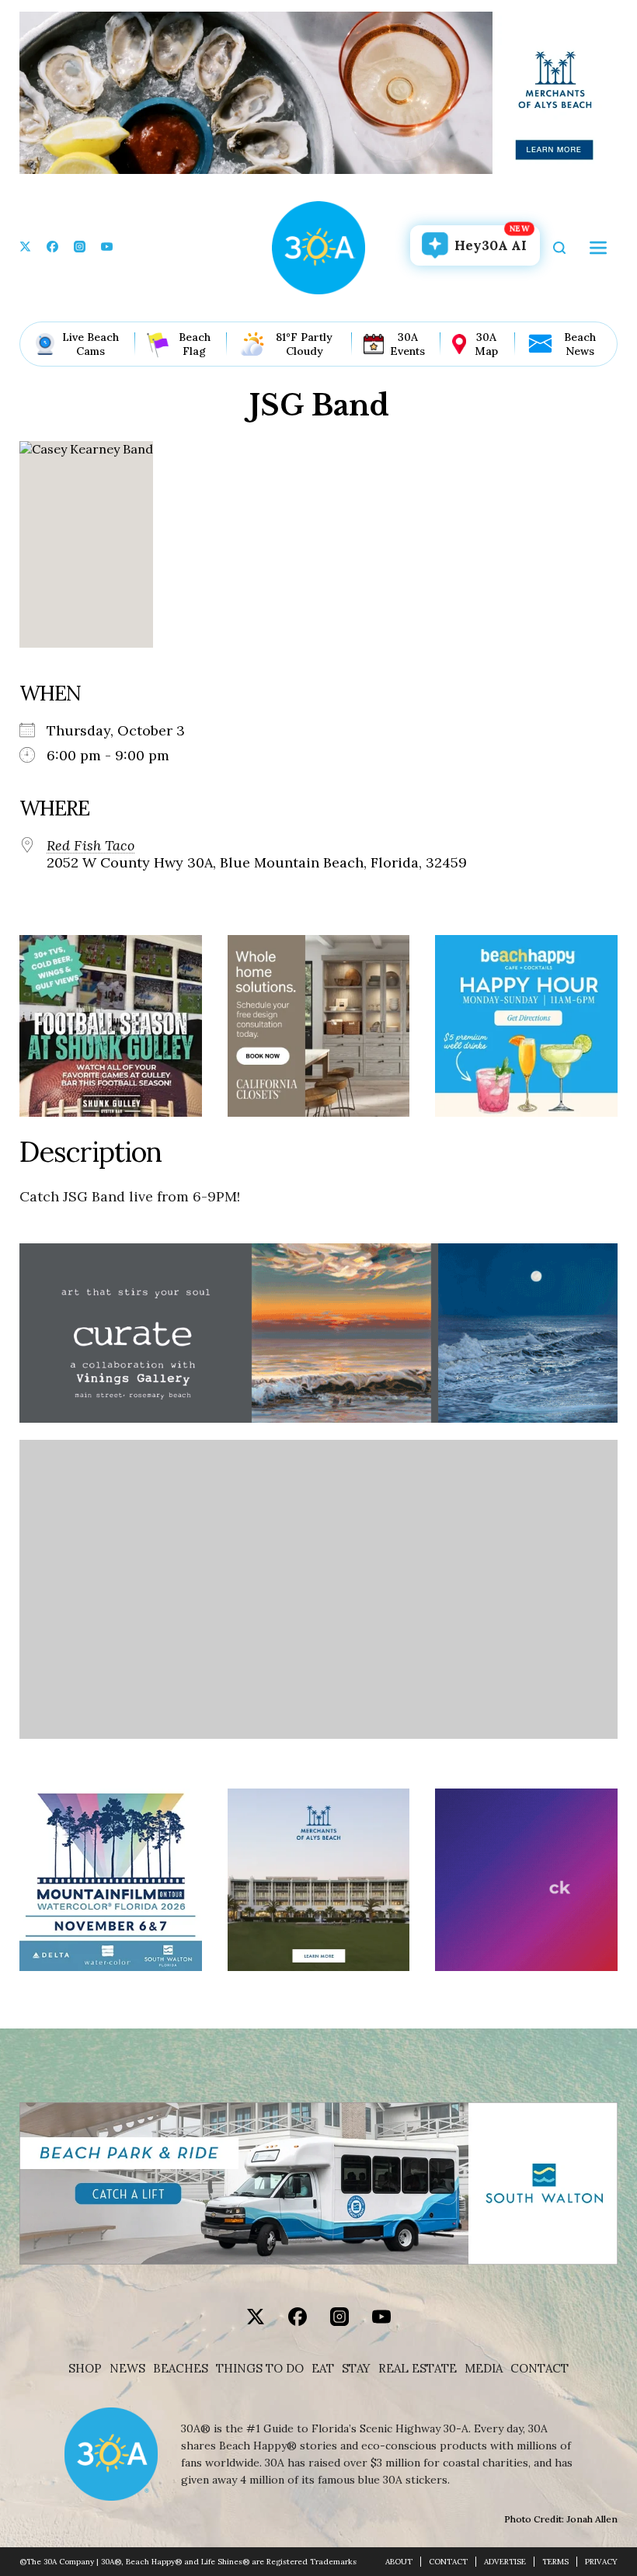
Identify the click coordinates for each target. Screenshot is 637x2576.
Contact (540, 2369)
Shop (85, 2369)
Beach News (580, 344)
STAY (356, 2369)
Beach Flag (195, 344)
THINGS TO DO (260, 2369)
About (399, 2562)
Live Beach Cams (91, 344)
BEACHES (181, 2369)
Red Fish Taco (91, 846)
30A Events (407, 344)
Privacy (601, 2562)
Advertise (505, 2562)
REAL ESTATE (418, 2369)
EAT (323, 2369)
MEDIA (484, 2369)
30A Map (486, 344)
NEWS (127, 2369)
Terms (555, 2562)
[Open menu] (598, 248)
